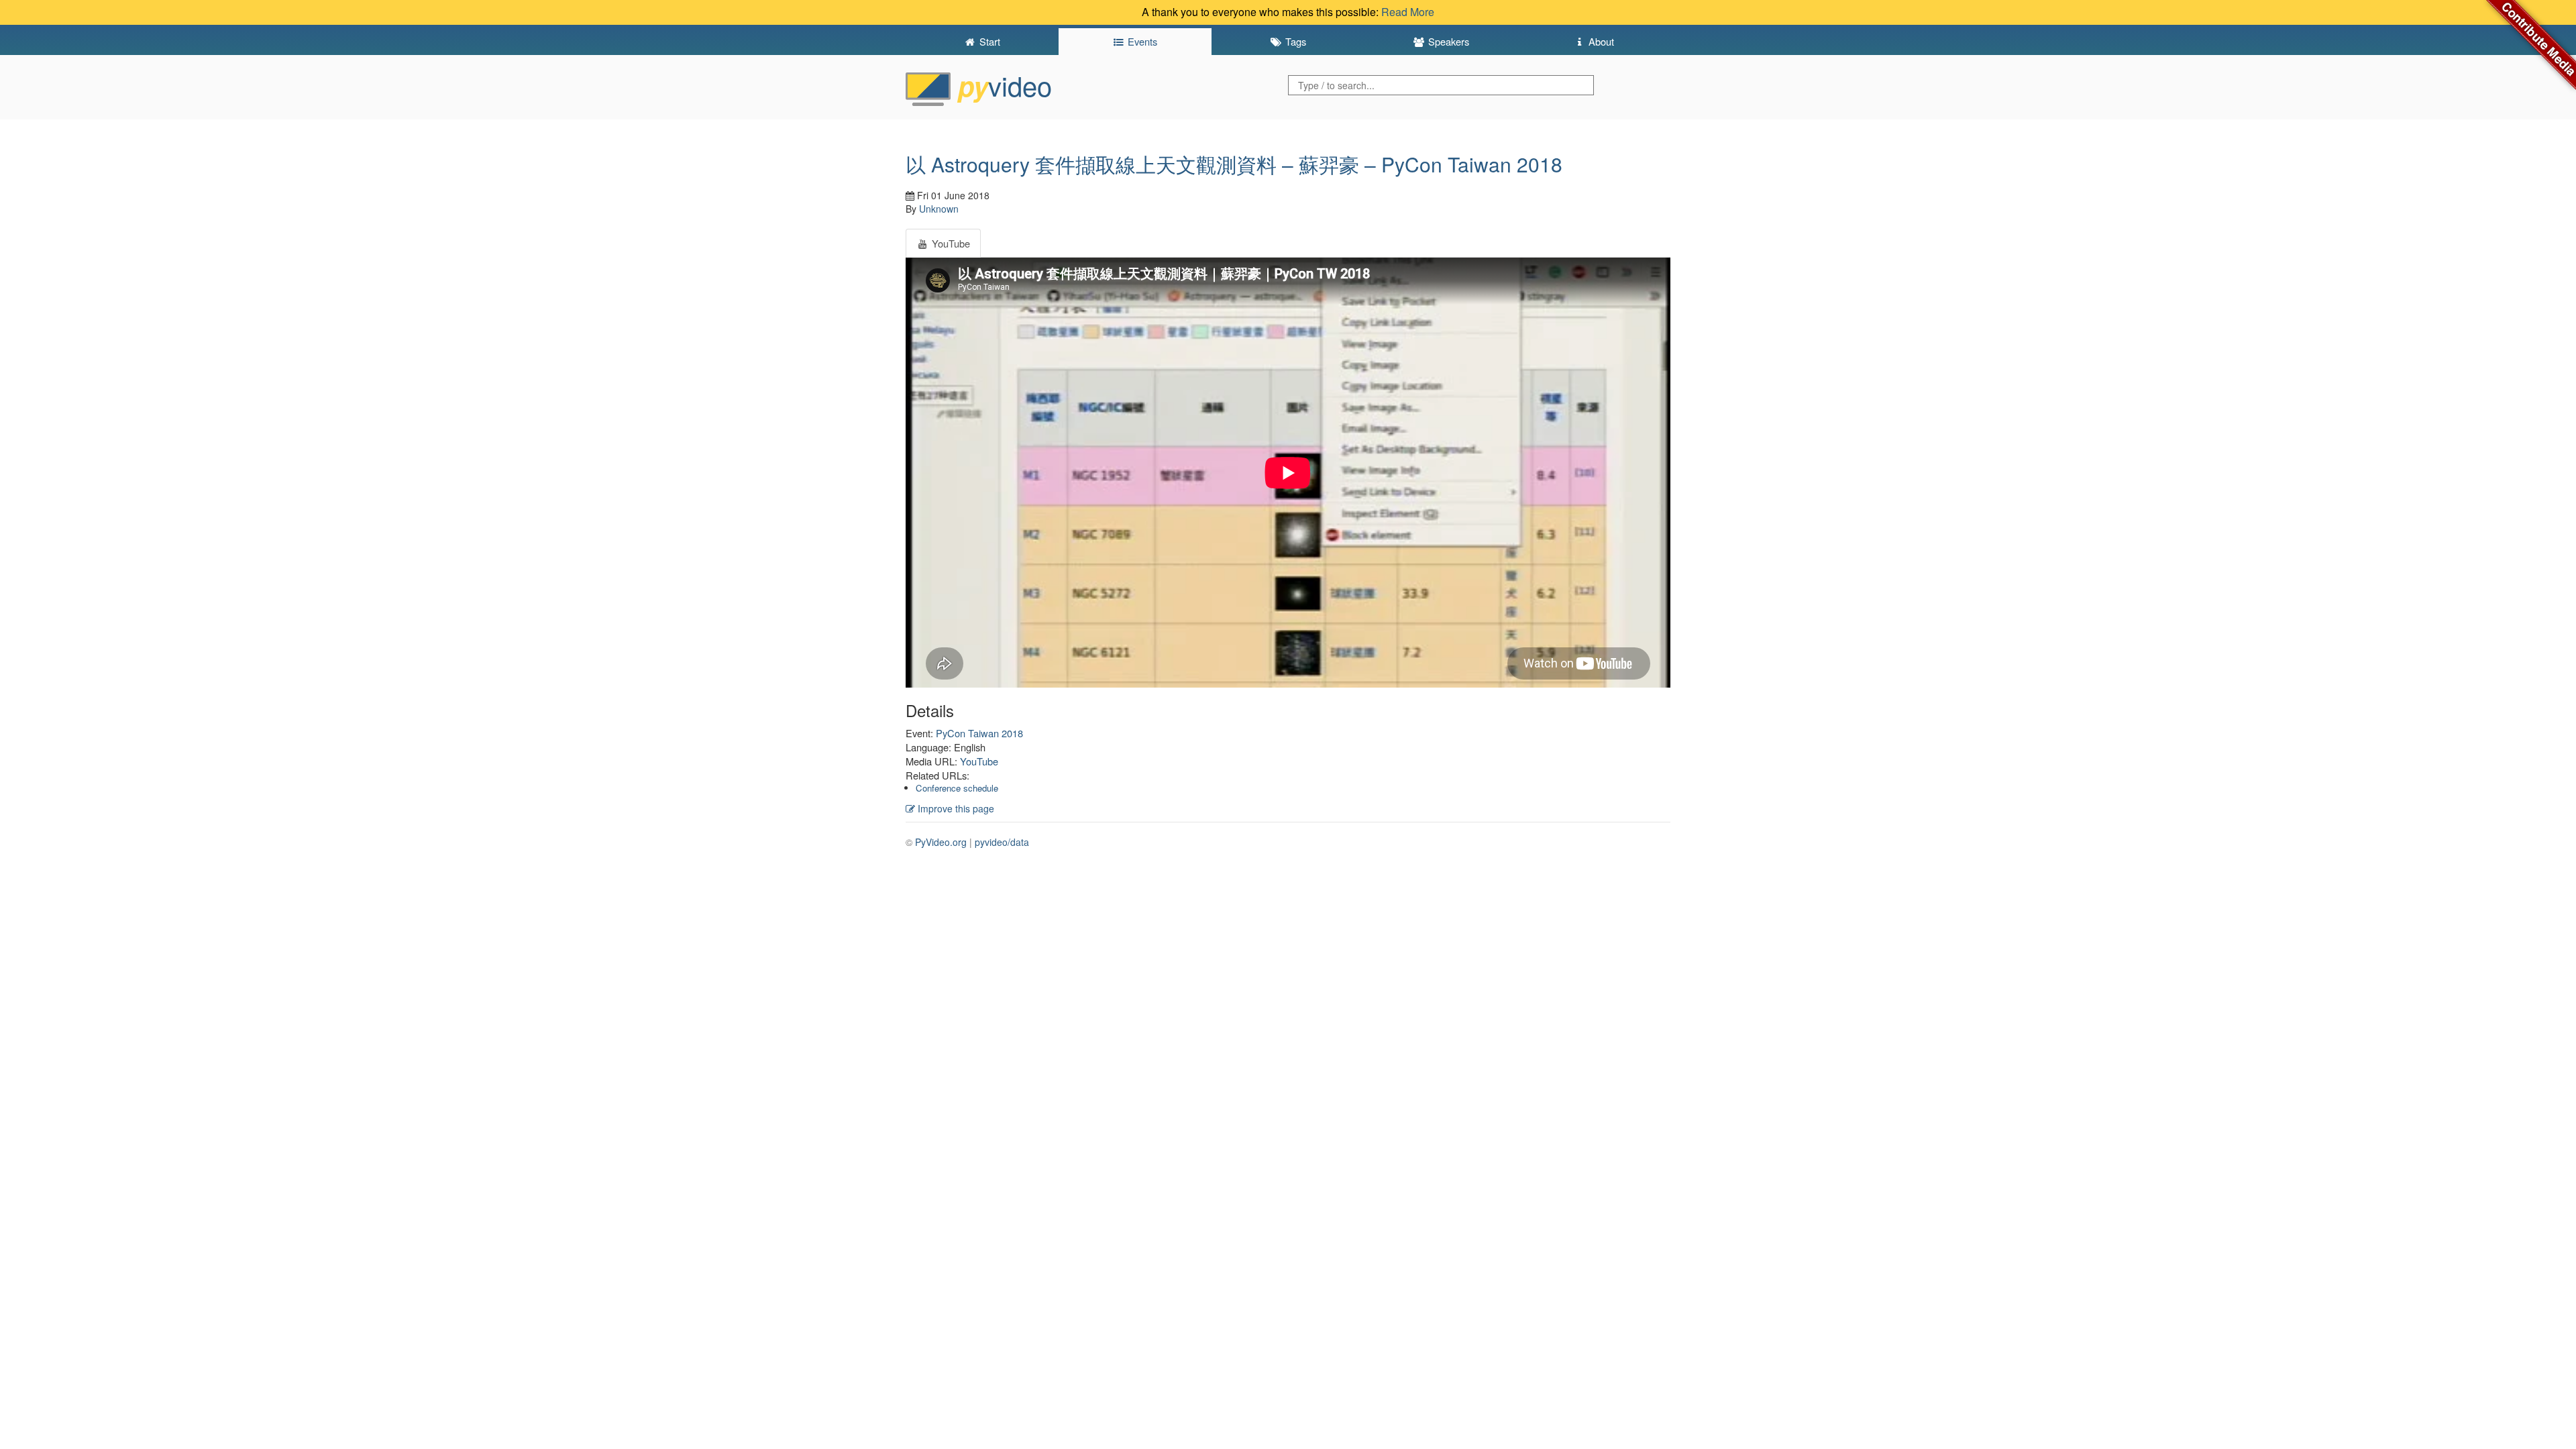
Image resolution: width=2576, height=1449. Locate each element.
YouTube (979, 761)
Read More (1408, 12)
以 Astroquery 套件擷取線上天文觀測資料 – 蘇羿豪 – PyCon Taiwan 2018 (1234, 164)
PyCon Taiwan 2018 (979, 733)
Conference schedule (957, 788)
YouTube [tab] (950, 243)
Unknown (939, 209)
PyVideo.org (941, 842)
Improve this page (955, 808)
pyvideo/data (1002, 842)
